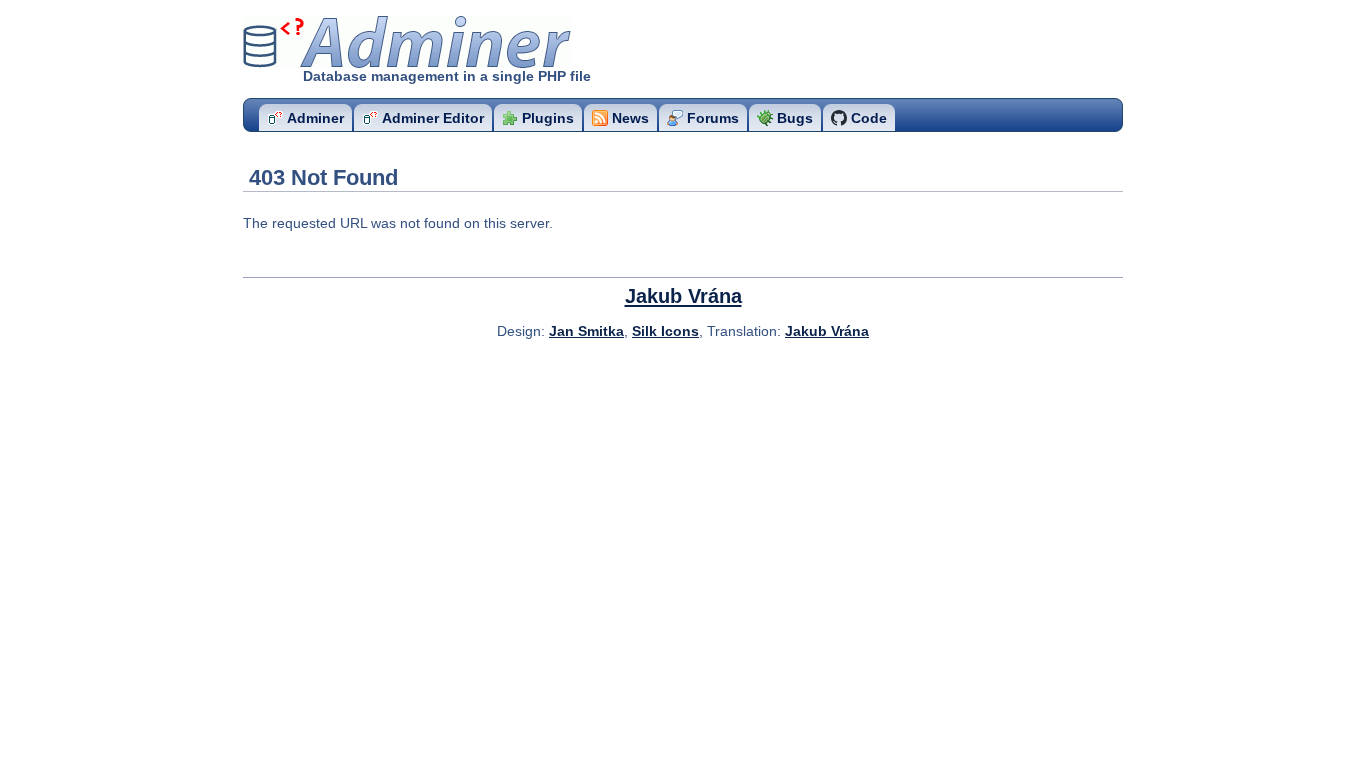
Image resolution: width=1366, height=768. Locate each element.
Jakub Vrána (683, 296)
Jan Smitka (586, 331)
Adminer (360, 42)
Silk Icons (665, 331)
